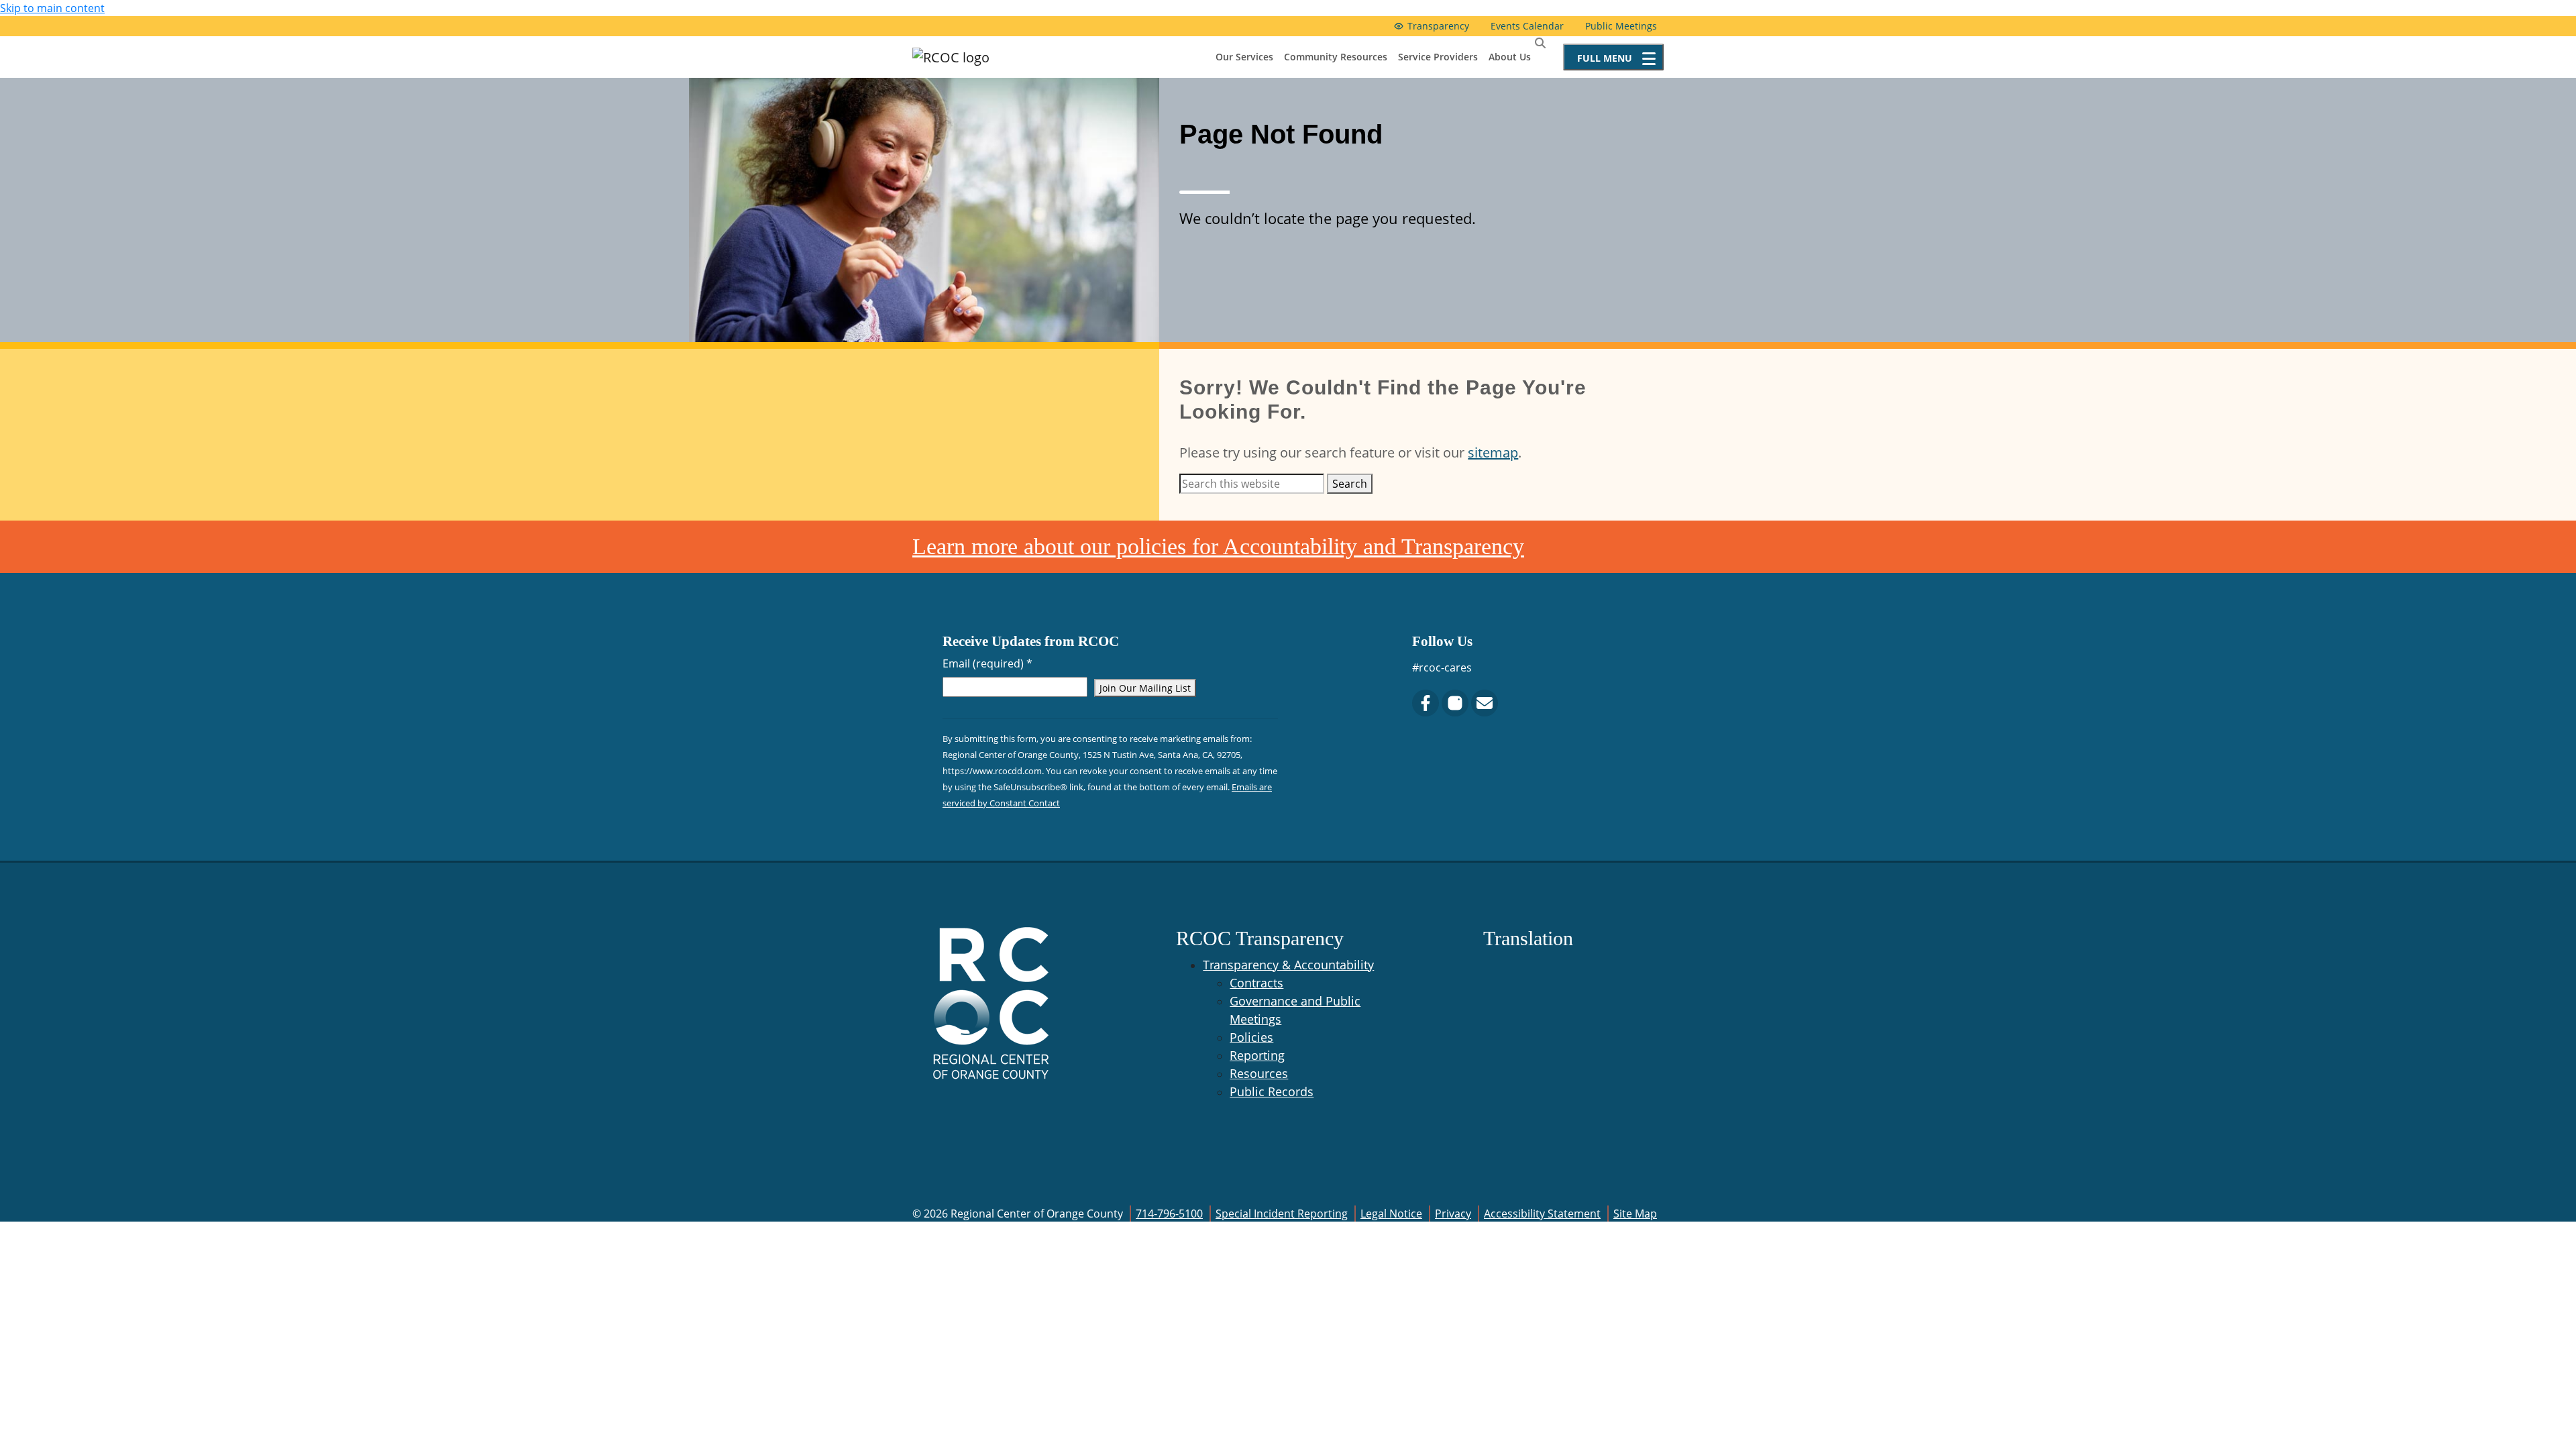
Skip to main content (52, 8)
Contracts (1256, 983)
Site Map (1635, 1214)
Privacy (1453, 1214)
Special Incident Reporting (1282, 1214)
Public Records (1272, 1091)
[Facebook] (1426, 703)
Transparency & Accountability (1288, 965)
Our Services (1244, 57)
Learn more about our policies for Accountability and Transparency (1218, 546)
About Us (1510, 57)
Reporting (1257, 1055)
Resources (1259, 1073)
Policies (1251, 1037)
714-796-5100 (1169, 1214)
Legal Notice (1391, 1214)
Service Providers (1438, 57)
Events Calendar (1527, 26)
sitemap (1493, 452)
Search (1350, 484)
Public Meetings (1621, 26)
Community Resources (1336, 57)
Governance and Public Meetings (1295, 1010)
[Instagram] (1455, 703)
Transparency (1438, 26)
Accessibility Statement (1542, 1214)
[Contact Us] (1485, 703)
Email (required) (987, 663)
